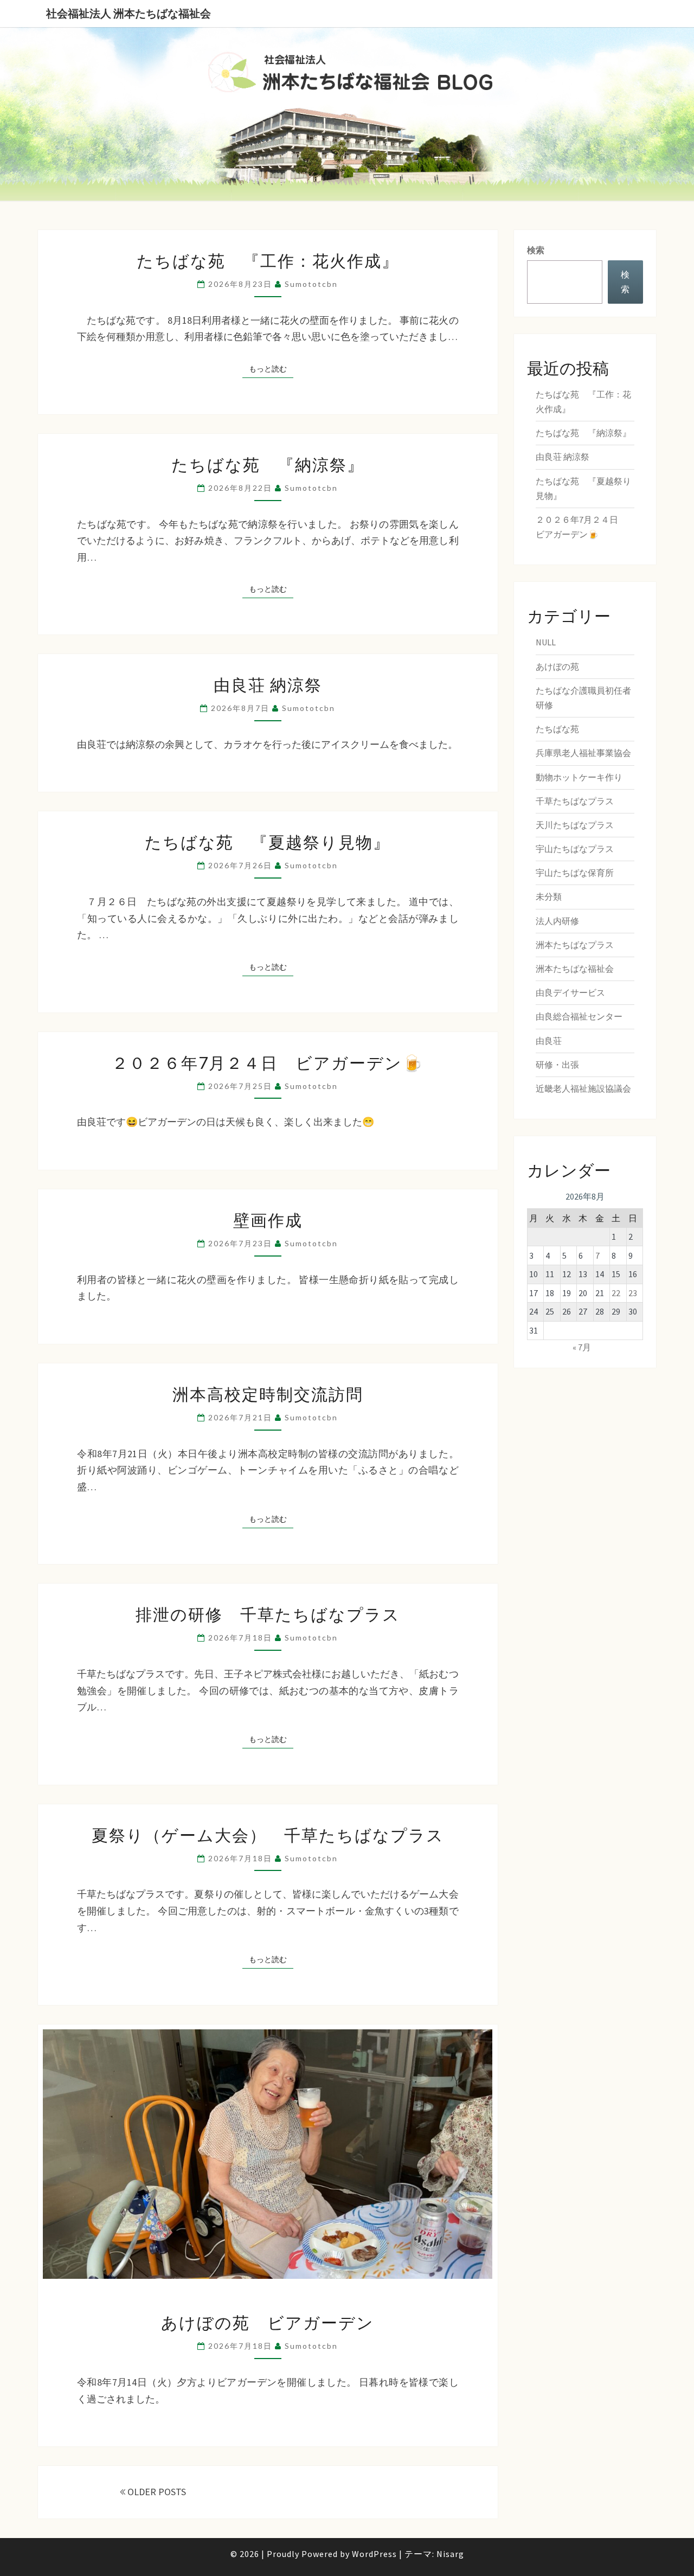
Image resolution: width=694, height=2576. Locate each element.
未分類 (549, 896)
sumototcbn (311, 284)
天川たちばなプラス (575, 825)
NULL (546, 642)
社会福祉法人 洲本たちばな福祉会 (128, 13)
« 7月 (582, 1347)
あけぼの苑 (557, 667)
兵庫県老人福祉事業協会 (583, 753)
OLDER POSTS (156, 2492)
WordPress (374, 2554)
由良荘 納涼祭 (268, 684)
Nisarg (450, 2554)
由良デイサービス (570, 992)
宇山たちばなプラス (575, 849)
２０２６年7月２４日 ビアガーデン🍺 (268, 1062)
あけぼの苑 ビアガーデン (268, 2322)
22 (616, 1293)
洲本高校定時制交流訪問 (268, 1394)
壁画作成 (268, 1220)
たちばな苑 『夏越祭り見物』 (268, 842)
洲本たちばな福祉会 (575, 969)
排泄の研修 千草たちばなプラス (268, 1614)
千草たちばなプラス (575, 801)
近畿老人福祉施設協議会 (583, 1088)
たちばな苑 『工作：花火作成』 (268, 260)
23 (633, 1293)
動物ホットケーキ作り (579, 777)
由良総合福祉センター (579, 1016)
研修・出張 (557, 1065)
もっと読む (271, 369)
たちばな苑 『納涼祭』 (268, 464)
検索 (536, 250)
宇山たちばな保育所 (575, 873)
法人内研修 (557, 921)
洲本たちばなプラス (575, 945)
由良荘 (549, 1041)
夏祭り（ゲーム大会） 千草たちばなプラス (268, 1835)
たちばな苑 (557, 729)
